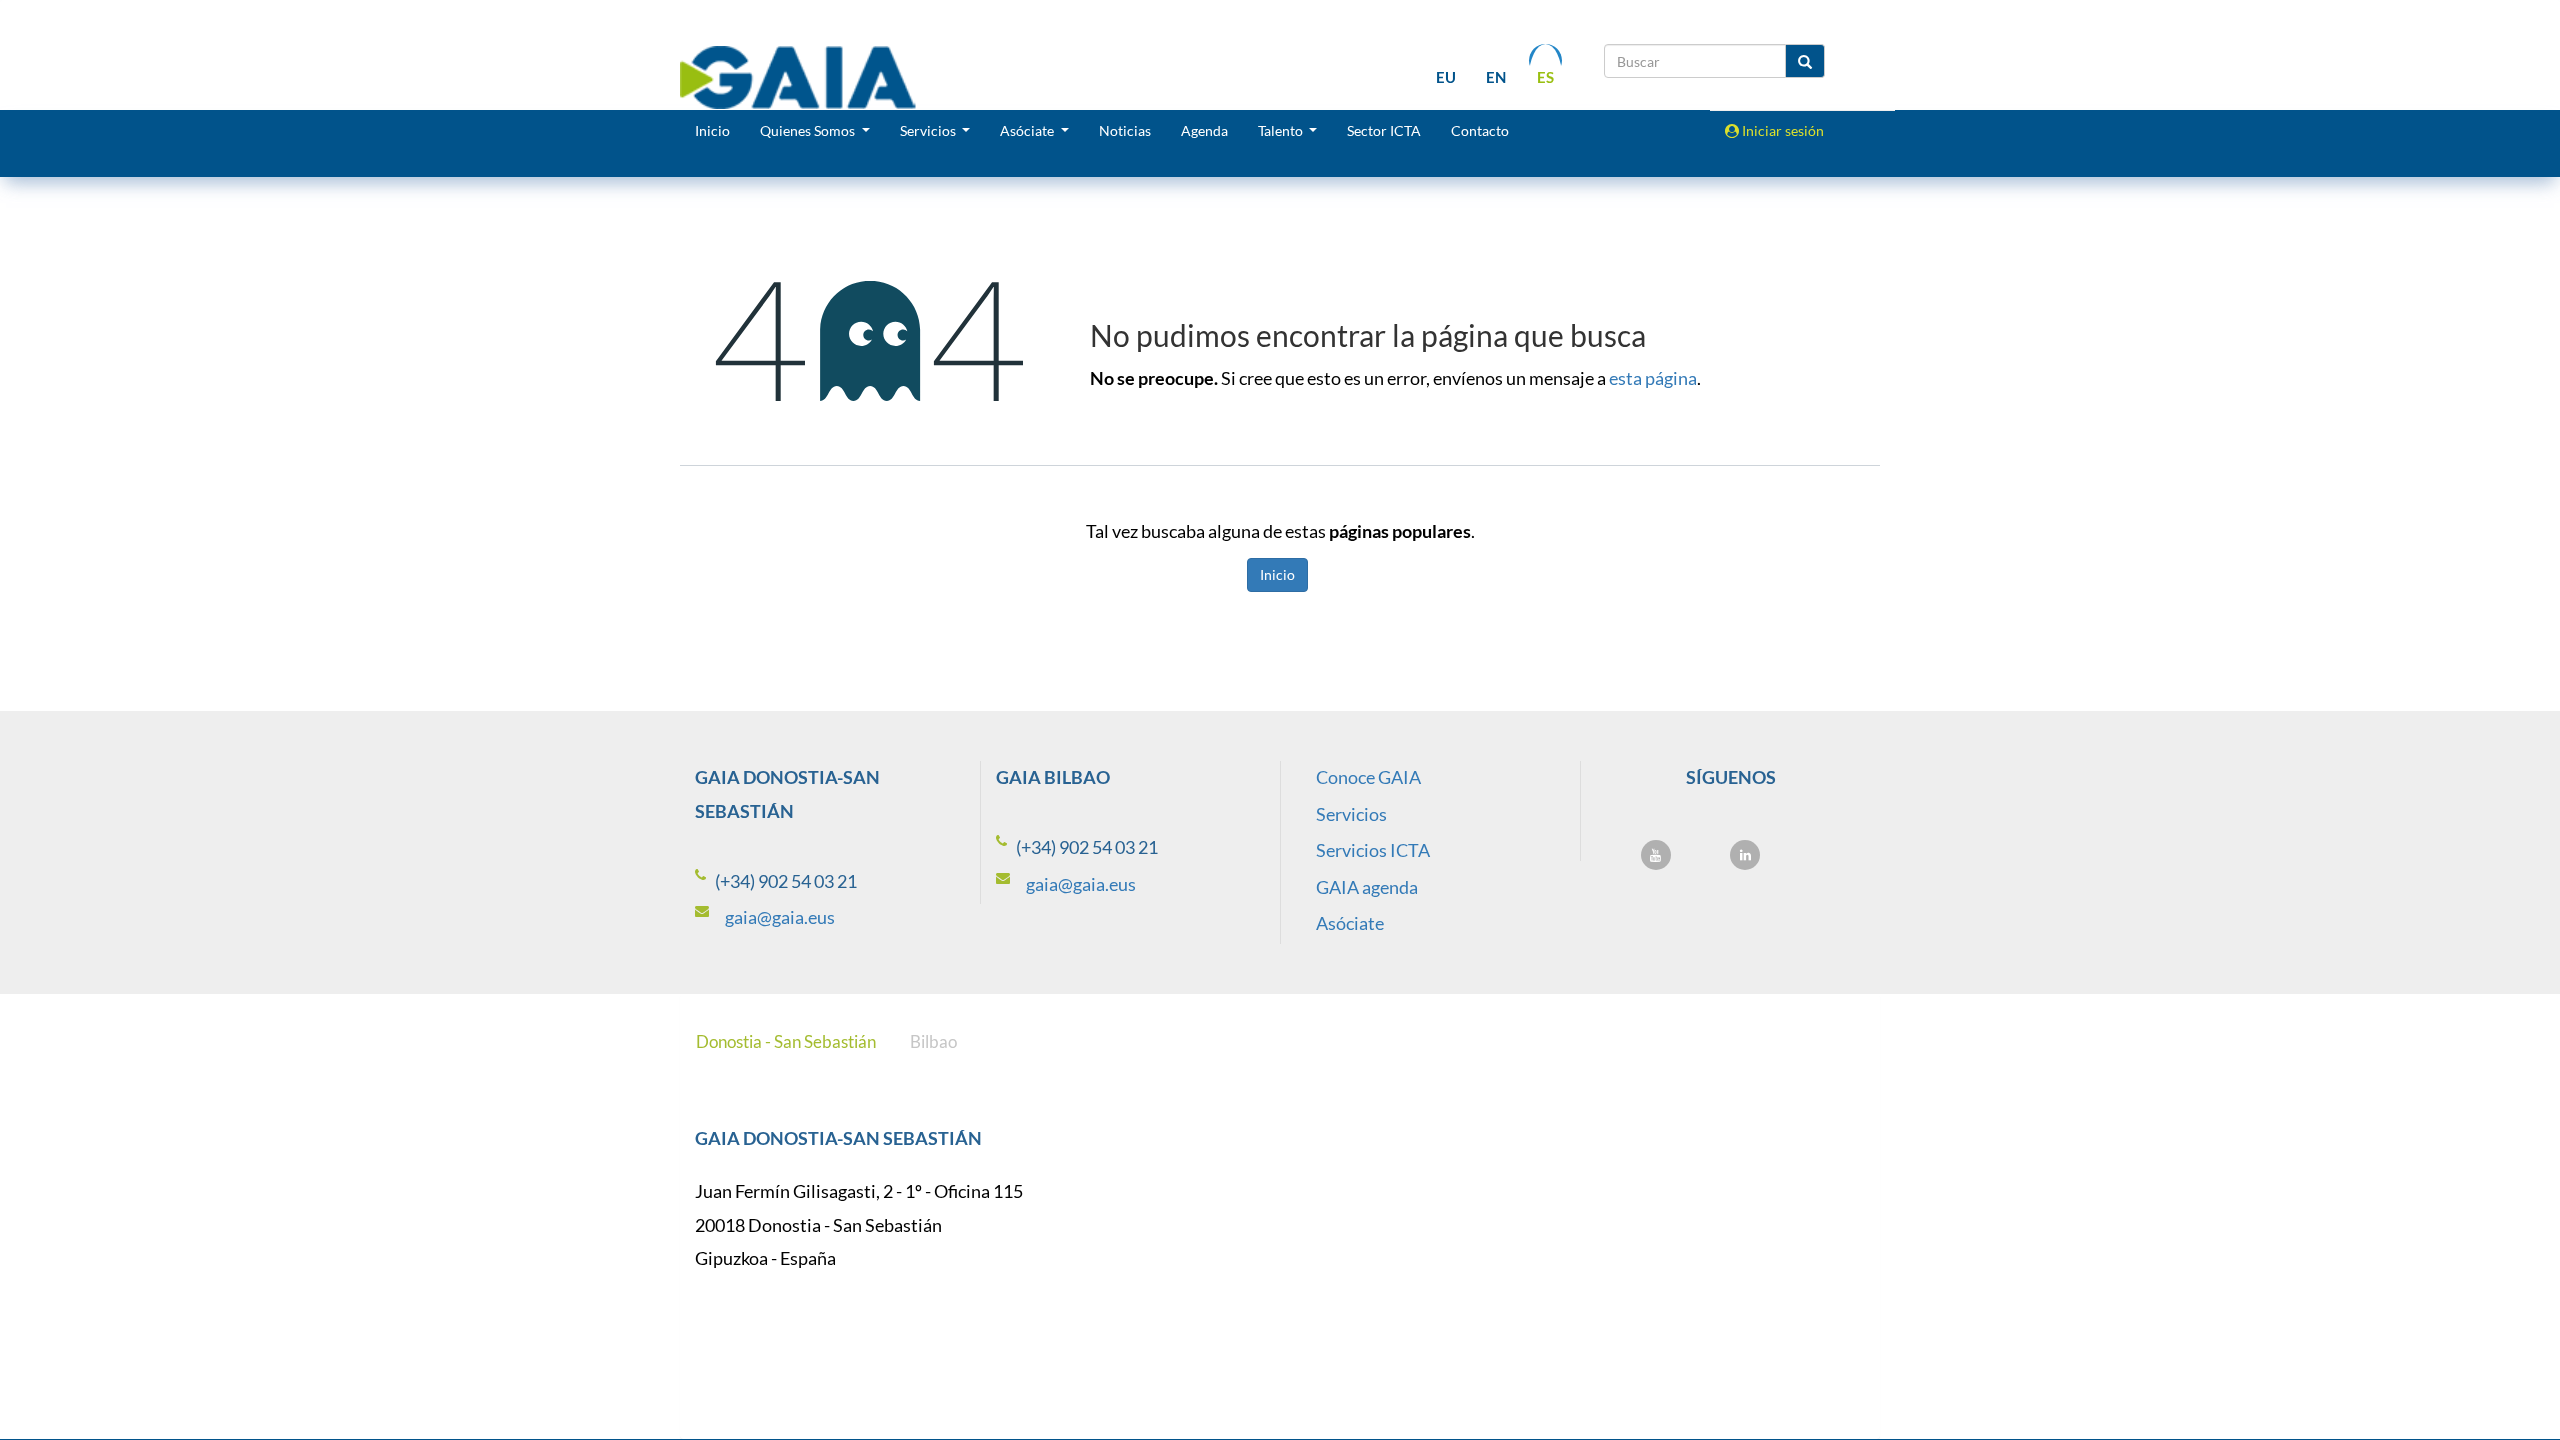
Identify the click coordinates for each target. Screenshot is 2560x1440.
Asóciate (1350, 923)
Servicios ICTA (1373, 850)
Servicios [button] (929, 130)
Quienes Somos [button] (809, 130)
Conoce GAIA (1368, 777)
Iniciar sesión (1781, 130)
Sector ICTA (1384, 130)
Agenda (1204, 130)
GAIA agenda (1367, 887)
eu (1446, 77)
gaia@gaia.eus (780, 917)
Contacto (1480, 130)
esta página (1653, 378)
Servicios (1351, 814)
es (1545, 77)
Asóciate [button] (1028, 130)
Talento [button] (1282, 130)
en (1496, 77)
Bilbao (933, 1041)
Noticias (1125, 130)
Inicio (712, 130)
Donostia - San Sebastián (786, 1041)
